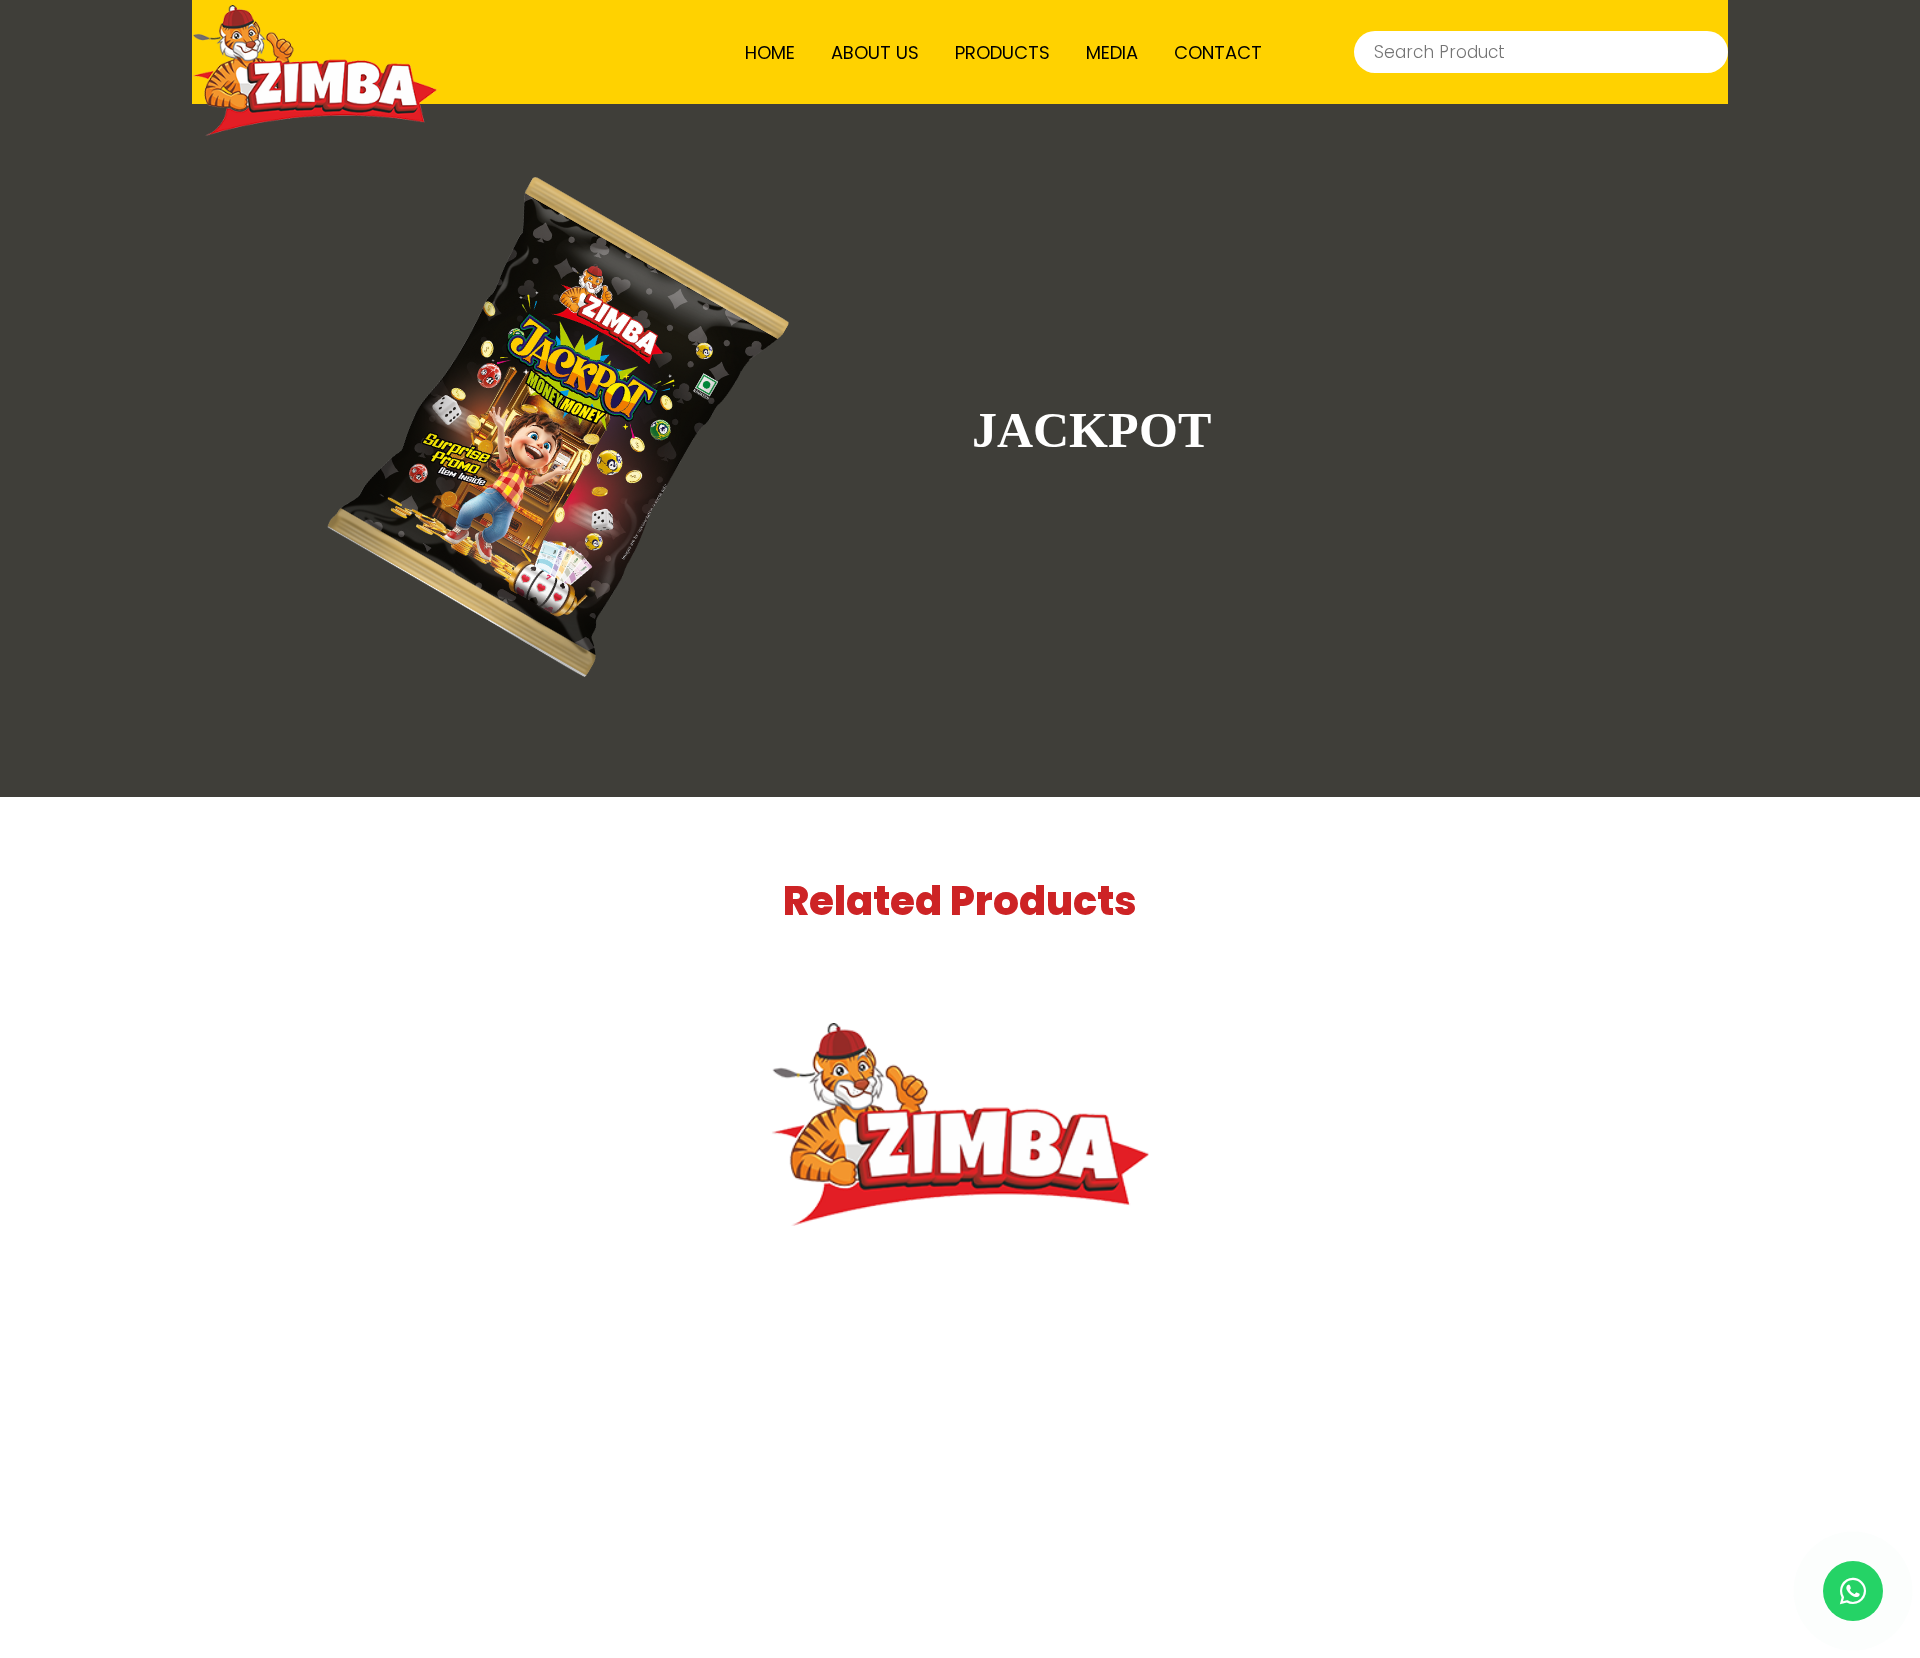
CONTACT (1218, 52)
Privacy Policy (1104, 1536)
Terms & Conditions (883, 1536)
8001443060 (1010, 1446)
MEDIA (1112, 52)
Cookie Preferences (1321, 1536)
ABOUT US (875, 52)
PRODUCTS (1002, 52)
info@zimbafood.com (991, 1403)
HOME (770, 52)
